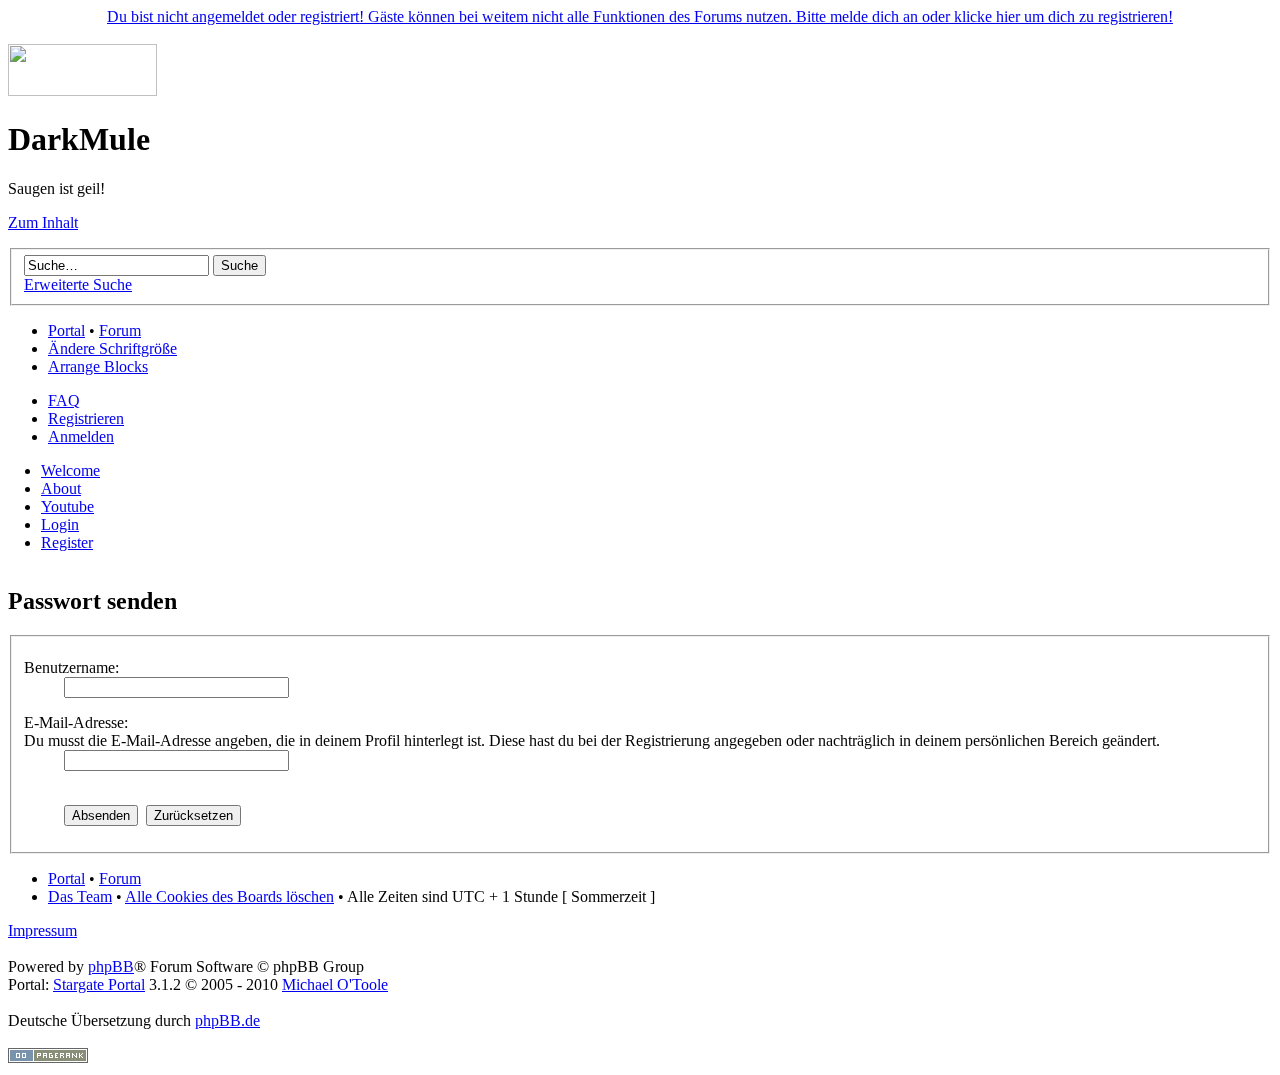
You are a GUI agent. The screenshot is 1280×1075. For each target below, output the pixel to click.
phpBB (111, 966)
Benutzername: (71, 667)
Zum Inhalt (43, 222)
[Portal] (82, 90)
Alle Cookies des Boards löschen (229, 896)
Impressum (42, 930)
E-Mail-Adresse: (76, 722)
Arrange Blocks (98, 366)
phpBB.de (227, 1020)
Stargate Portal (99, 984)
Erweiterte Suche (78, 284)
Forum (120, 330)
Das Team (80, 896)
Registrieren (86, 418)
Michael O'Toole (335, 984)
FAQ (64, 400)
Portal (66, 330)
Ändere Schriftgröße (112, 348)
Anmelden (81, 436)
